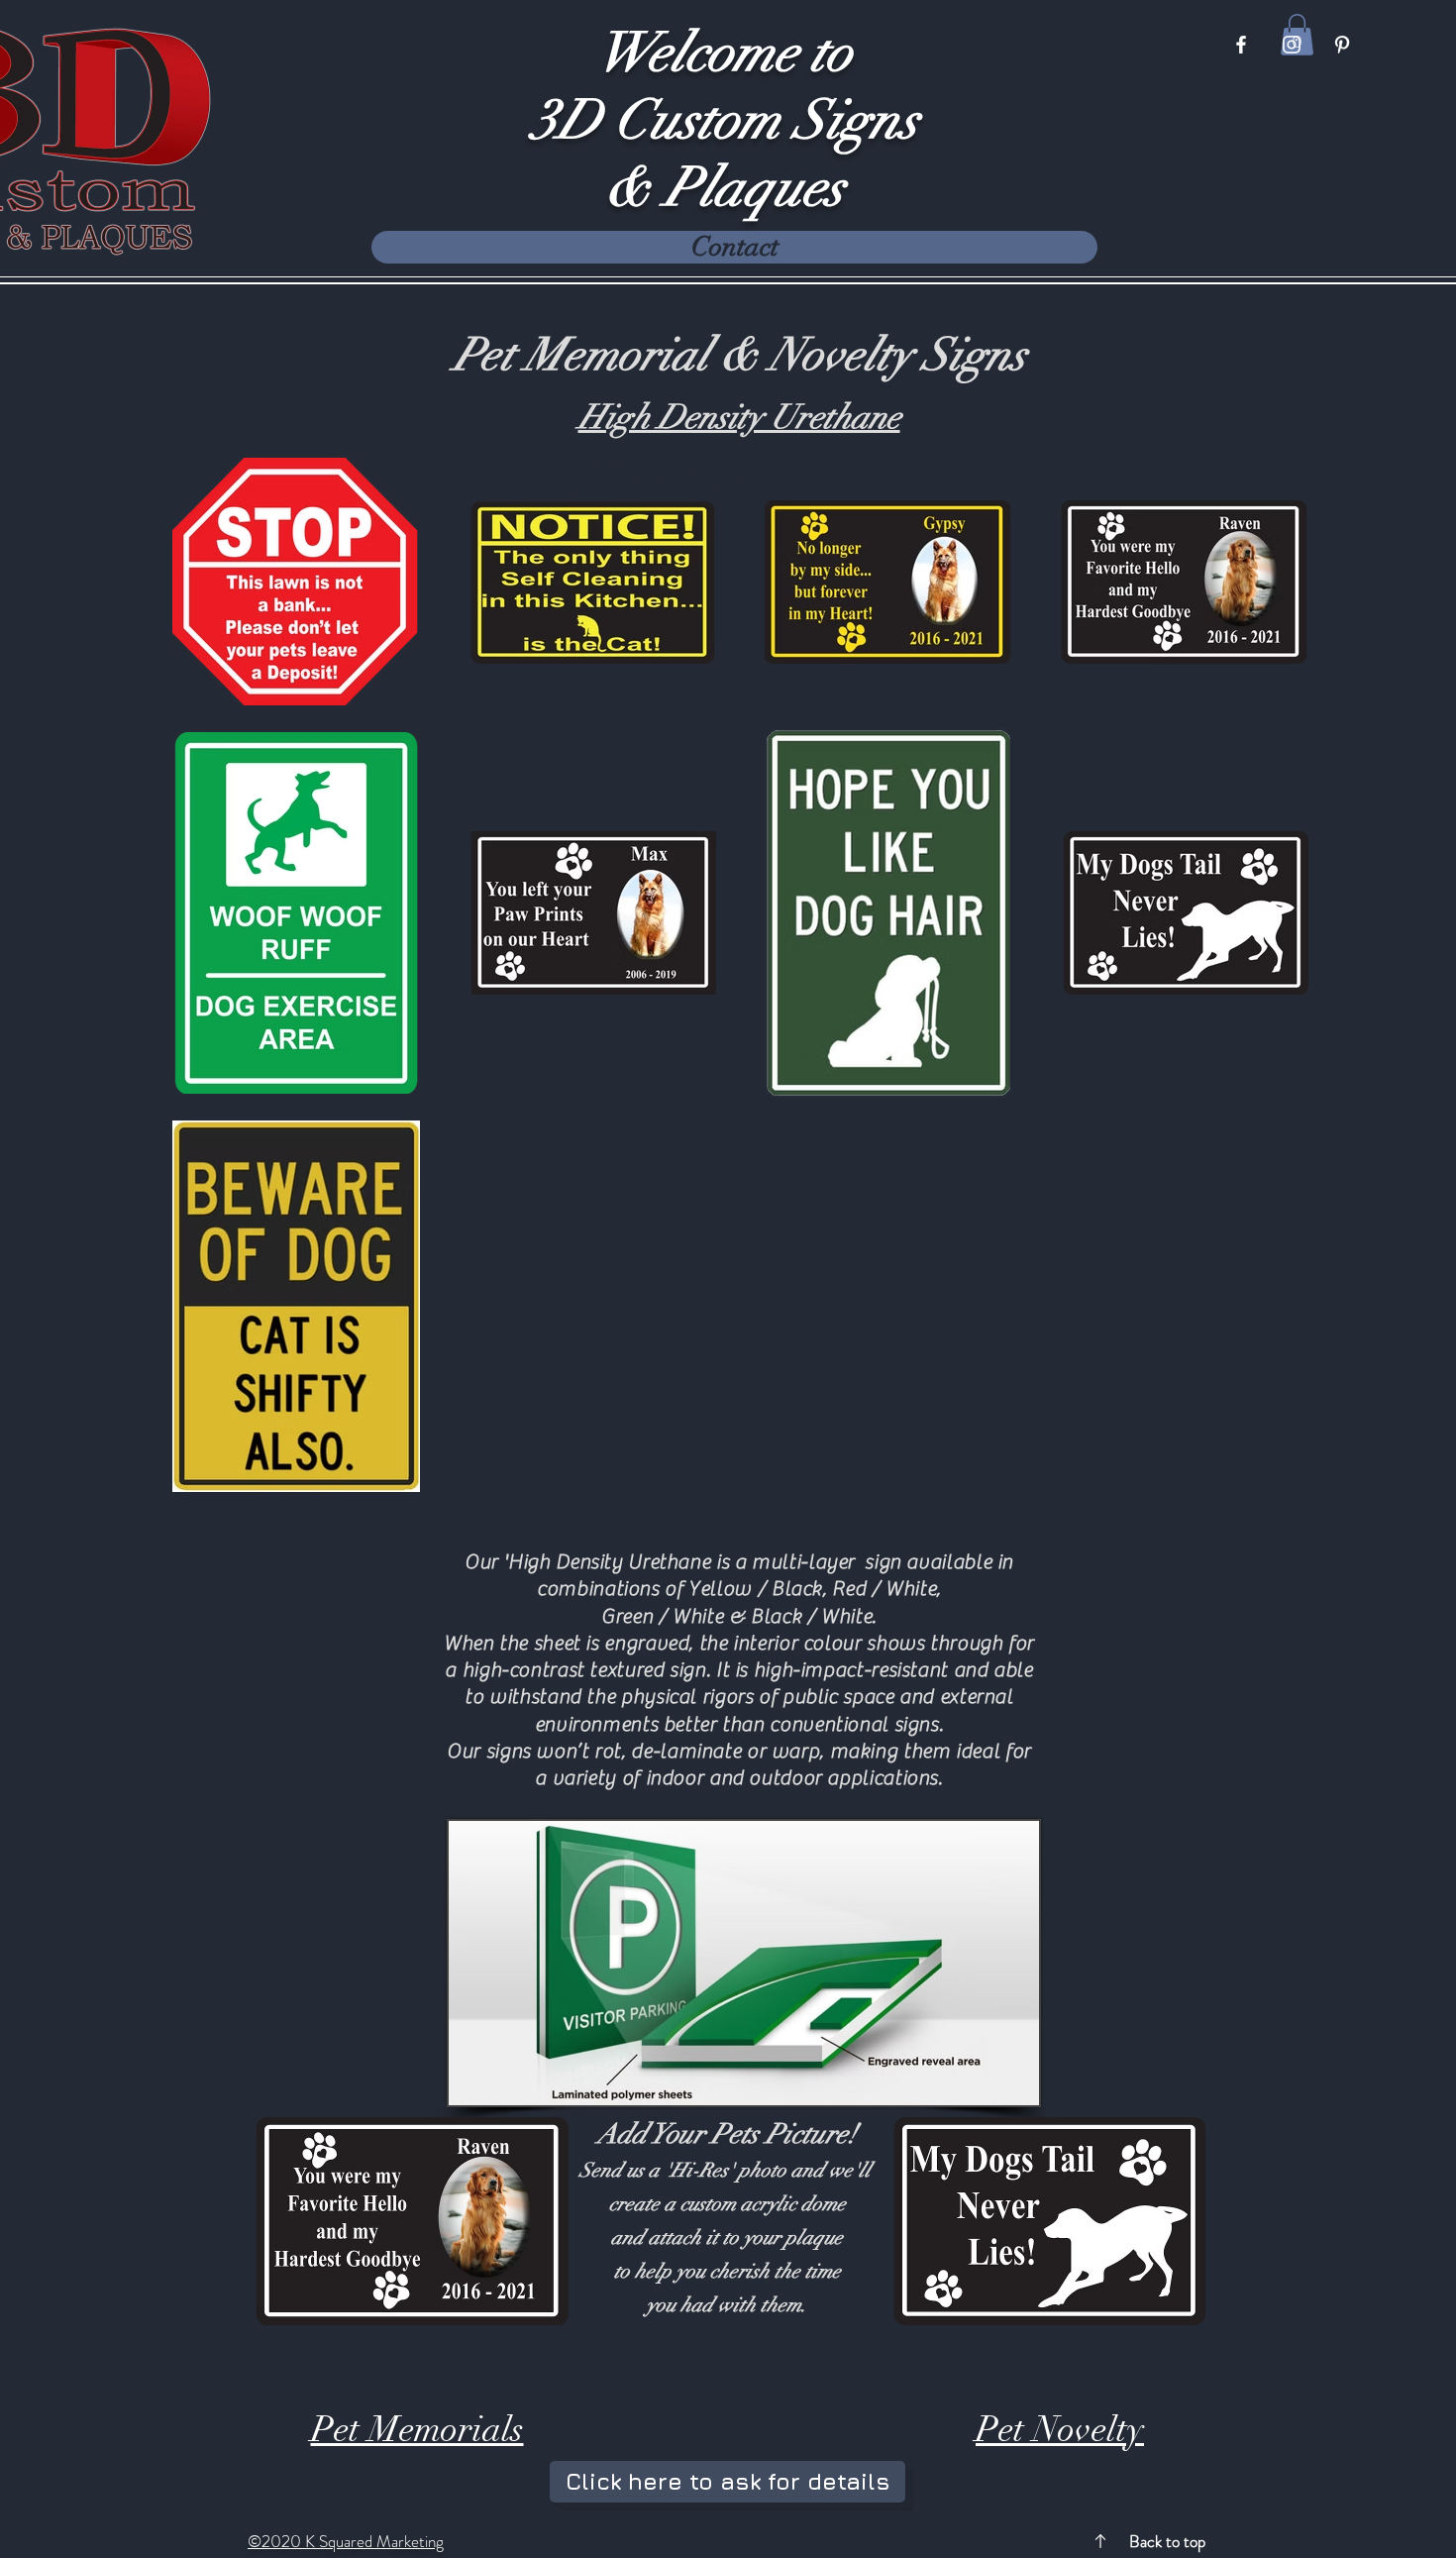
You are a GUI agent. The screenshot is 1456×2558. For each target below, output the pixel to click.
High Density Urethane (739, 417)
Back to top (1167, 2541)
